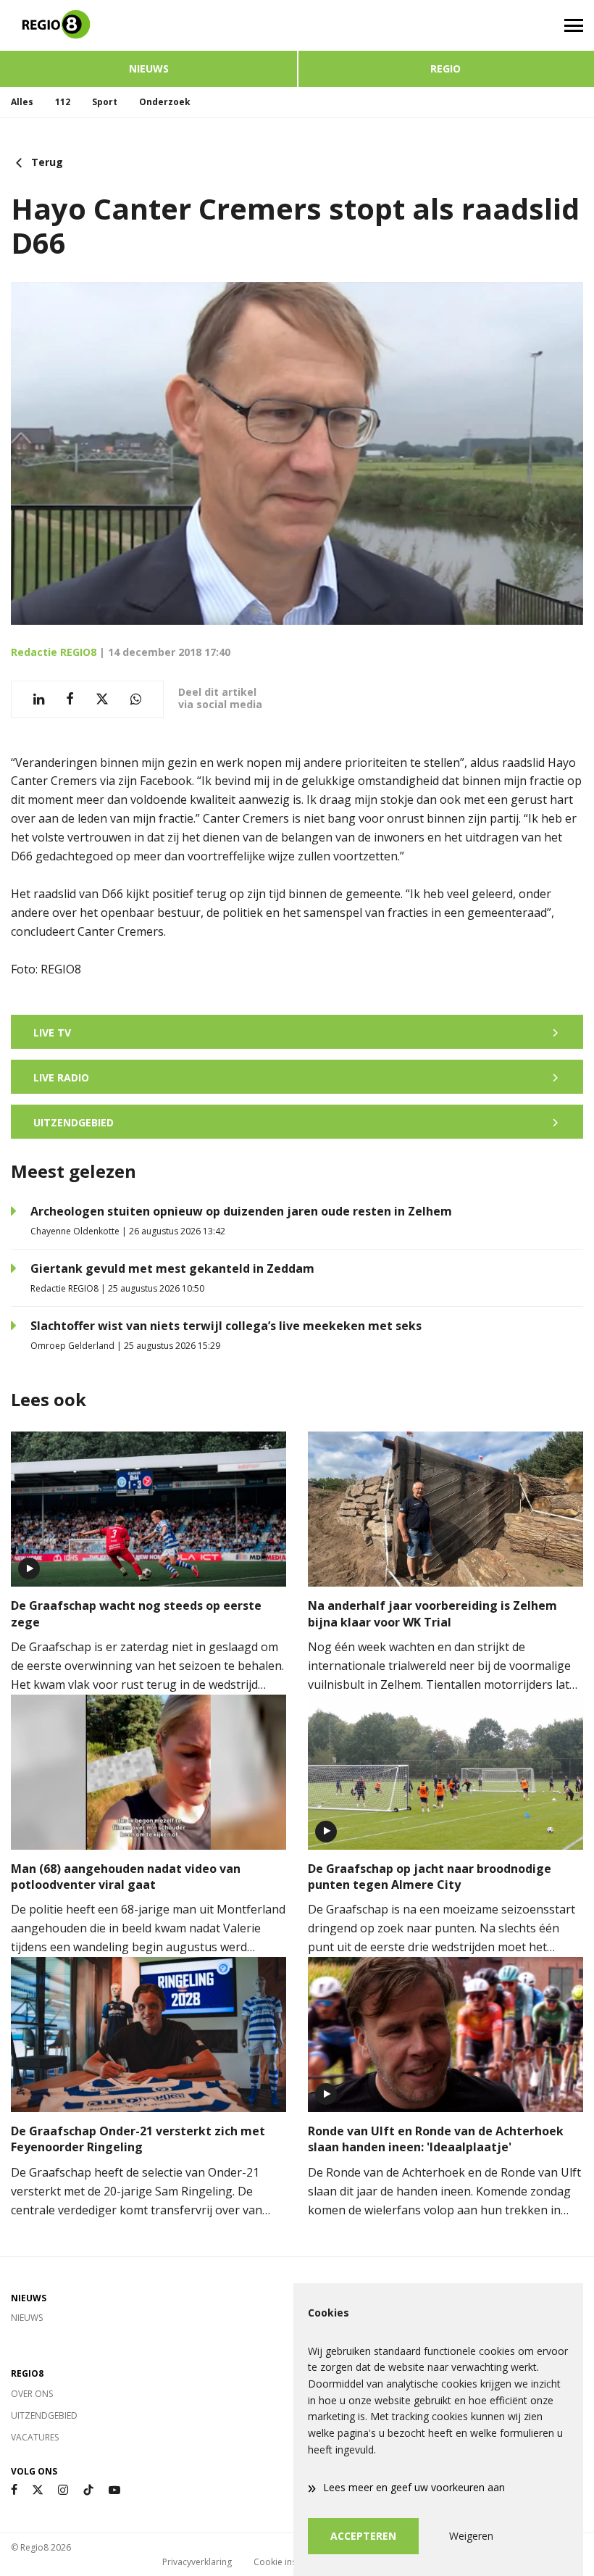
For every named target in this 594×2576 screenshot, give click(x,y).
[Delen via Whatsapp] (136, 699)
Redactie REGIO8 (54, 652)
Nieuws (149, 68)
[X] (38, 2490)
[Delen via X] (102, 699)
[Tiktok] (88, 2490)
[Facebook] (14, 2490)
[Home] (148, 25)
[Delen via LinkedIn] (39, 699)
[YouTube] (114, 2490)
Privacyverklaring (197, 2562)
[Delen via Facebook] (70, 699)
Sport (105, 102)
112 (63, 102)
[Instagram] (63, 2490)
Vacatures (35, 2437)
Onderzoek (165, 102)
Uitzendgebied (44, 2415)
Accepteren (363, 2536)
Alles (22, 102)
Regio (445, 68)
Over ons (32, 2394)
